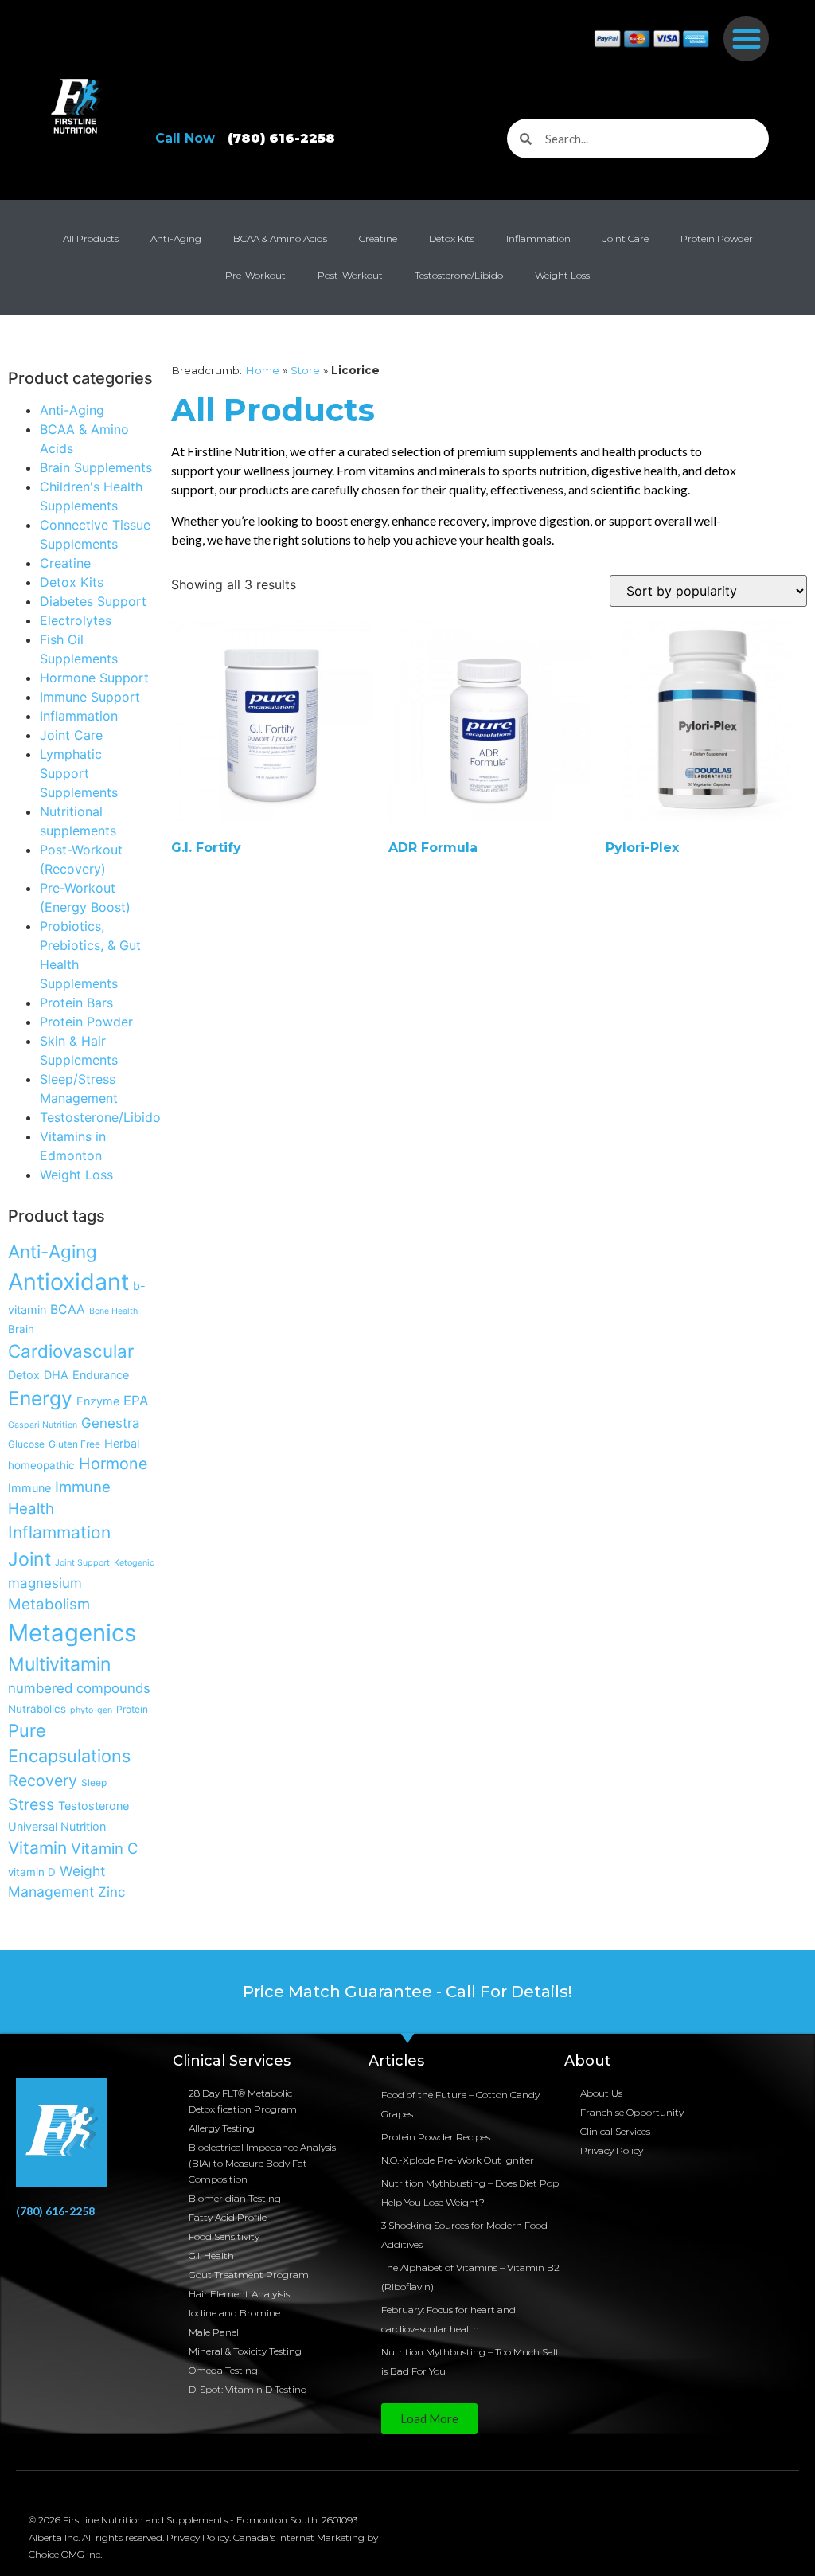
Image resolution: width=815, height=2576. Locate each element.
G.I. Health (211, 2255)
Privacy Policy (612, 2150)
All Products (91, 238)
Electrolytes (76, 620)
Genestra (111, 1423)
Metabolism (49, 1604)
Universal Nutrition (57, 1826)
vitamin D (32, 1872)
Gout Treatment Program (249, 2275)
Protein (132, 1709)
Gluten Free (74, 1444)
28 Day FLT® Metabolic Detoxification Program (243, 2101)
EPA (136, 1401)
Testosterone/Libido (459, 275)
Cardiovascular (71, 1351)
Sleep (94, 1782)
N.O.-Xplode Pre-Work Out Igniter (458, 2160)
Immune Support (90, 697)
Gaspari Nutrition (43, 1425)
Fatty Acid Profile (228, 2217)
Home (262, 370)
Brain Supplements (96, 467)
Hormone (113, 1464)
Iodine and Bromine (234, 2313)
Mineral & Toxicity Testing (245, 2351)
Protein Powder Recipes (436, 2137)
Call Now (245, 138)
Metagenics (72, 1633)
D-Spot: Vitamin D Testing (248, 2389)
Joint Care (626, 238)
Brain (21, 1329)
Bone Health (113, 1311)
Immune (29, 1488)
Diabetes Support (93, 601)
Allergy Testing (222, 2128)
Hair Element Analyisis (239, 2294)
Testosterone (94, 1806)
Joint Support (82, 1563)
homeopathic (41, 1465)
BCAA (68, 1309)
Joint (29, 1559)
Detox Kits (452, 238)
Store (305, 370)
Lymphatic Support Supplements (79, 773)
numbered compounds (79, 1688)
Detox (24, 1375)
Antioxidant (68, 1282)
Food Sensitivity (224, 2236)
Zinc (111, 1892)
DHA (56, 1375)
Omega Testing (223, 2370)
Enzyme (98, 1401)
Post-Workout (350, 275)
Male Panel (214, 2332)
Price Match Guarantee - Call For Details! (407, 1992)
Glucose (26, 1444)
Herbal (122, 1443)
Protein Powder (717, 238)
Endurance (101, 1375)
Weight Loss (562, 275)
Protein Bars (76, 1003)
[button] (746, 39)
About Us (601, 2093)
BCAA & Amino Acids (280, 238)
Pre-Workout (255, 275)
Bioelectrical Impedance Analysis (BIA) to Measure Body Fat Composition (262, 2163)
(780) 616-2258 (55, 2211)
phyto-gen (91, 1710)
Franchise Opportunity (632, 2112)
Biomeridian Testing (235, 2198)
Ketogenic (134, 1563)
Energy (40, 1398)
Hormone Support (94, 678)
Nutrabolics (37, 1709)
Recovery (43, 1781)
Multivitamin (60, 1664)
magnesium (45, 1583)
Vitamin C (105, 1848)
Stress (31, 1804)
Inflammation (538, 238)
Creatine (378, 238)
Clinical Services (615, 2131)
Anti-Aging (176, 238)
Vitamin (37, 1848)
